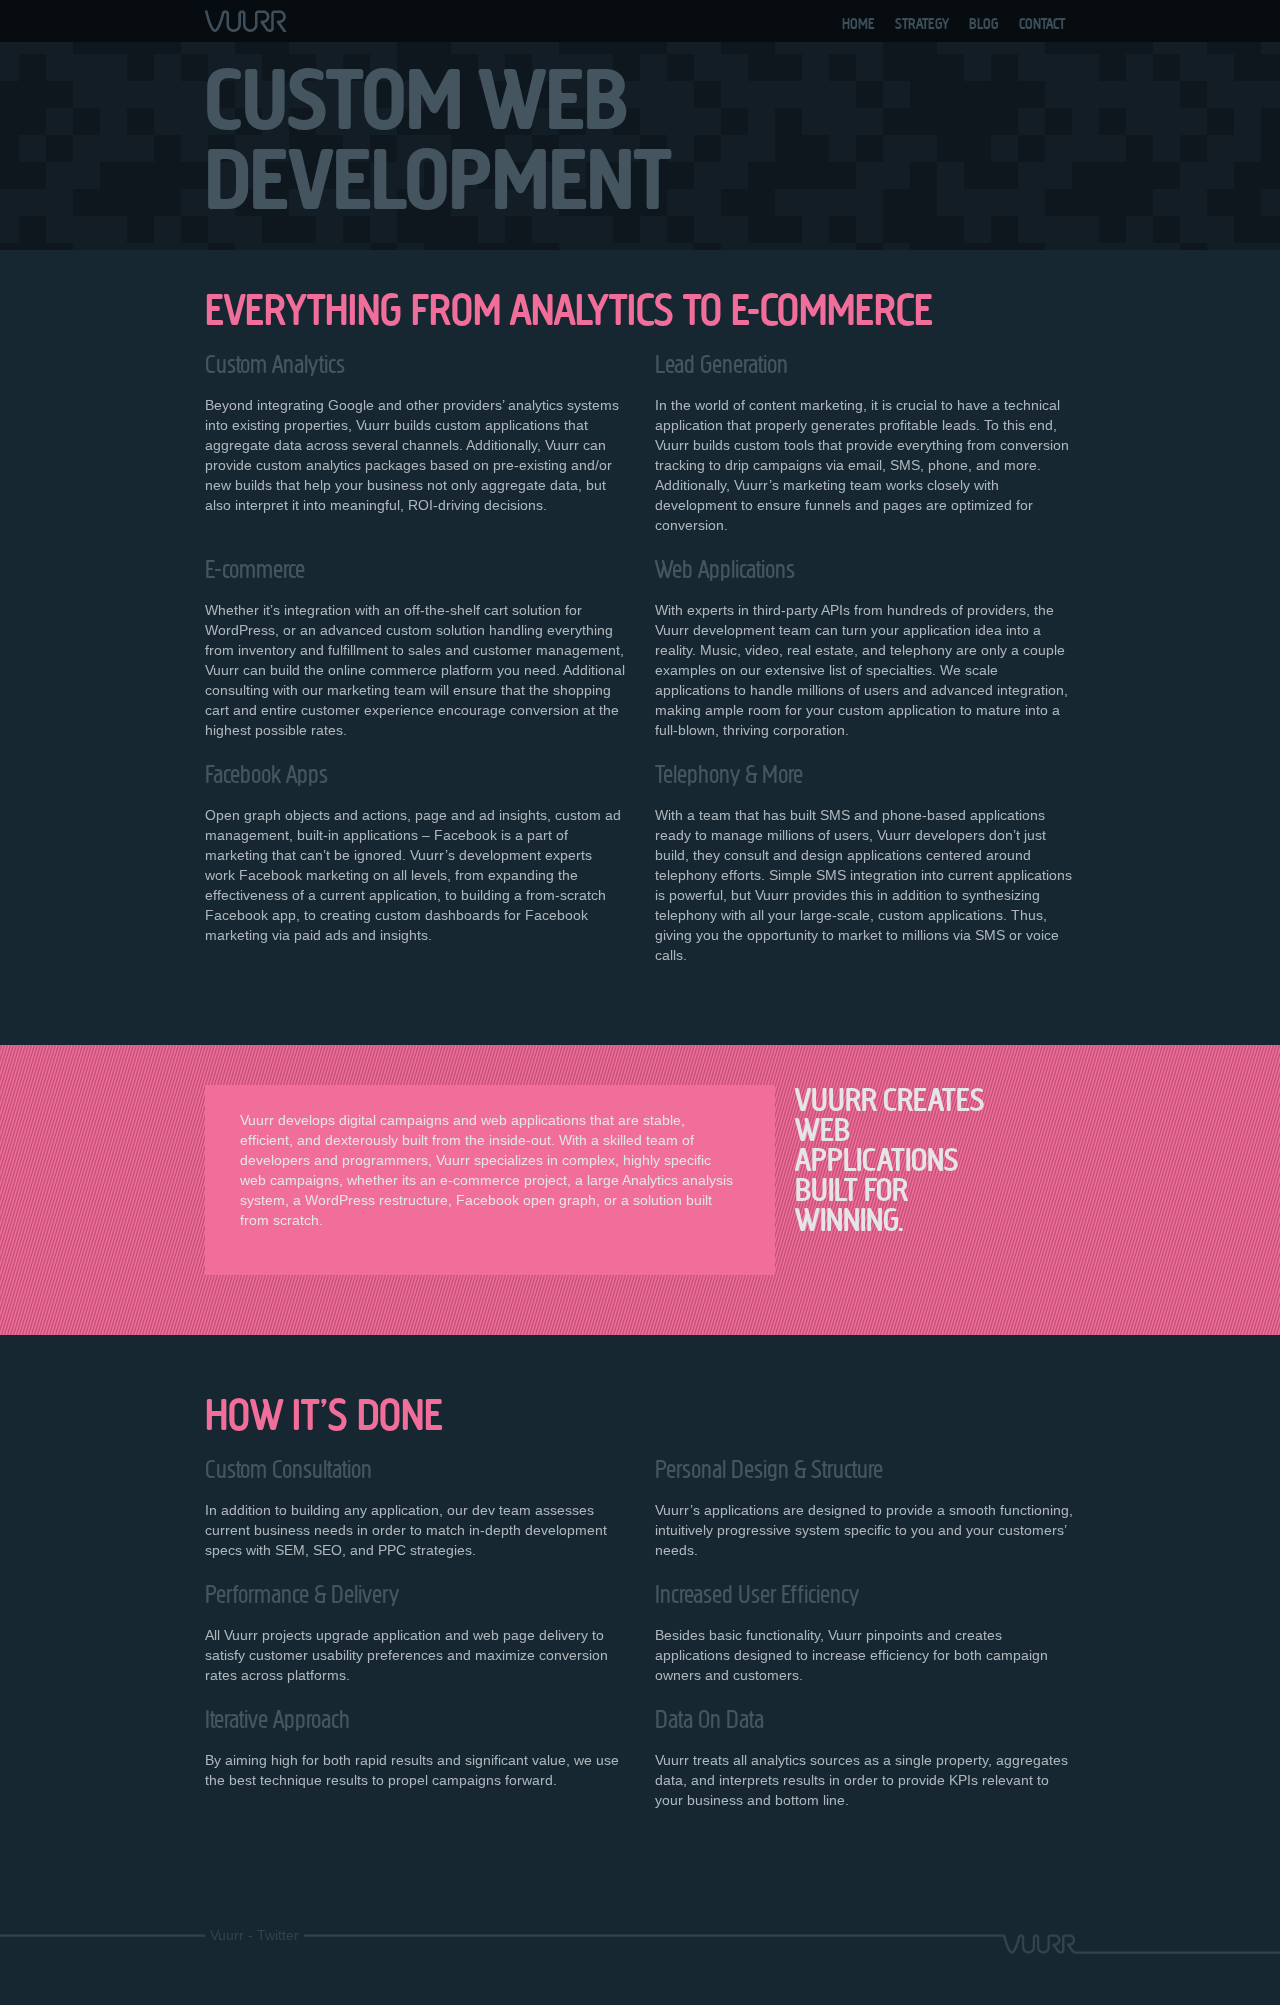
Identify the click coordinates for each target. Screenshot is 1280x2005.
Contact (1042, 24)
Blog (984, 24)
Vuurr (227, 1935)
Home (858, 24)
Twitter (278, 1935)
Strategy (922, 24)
